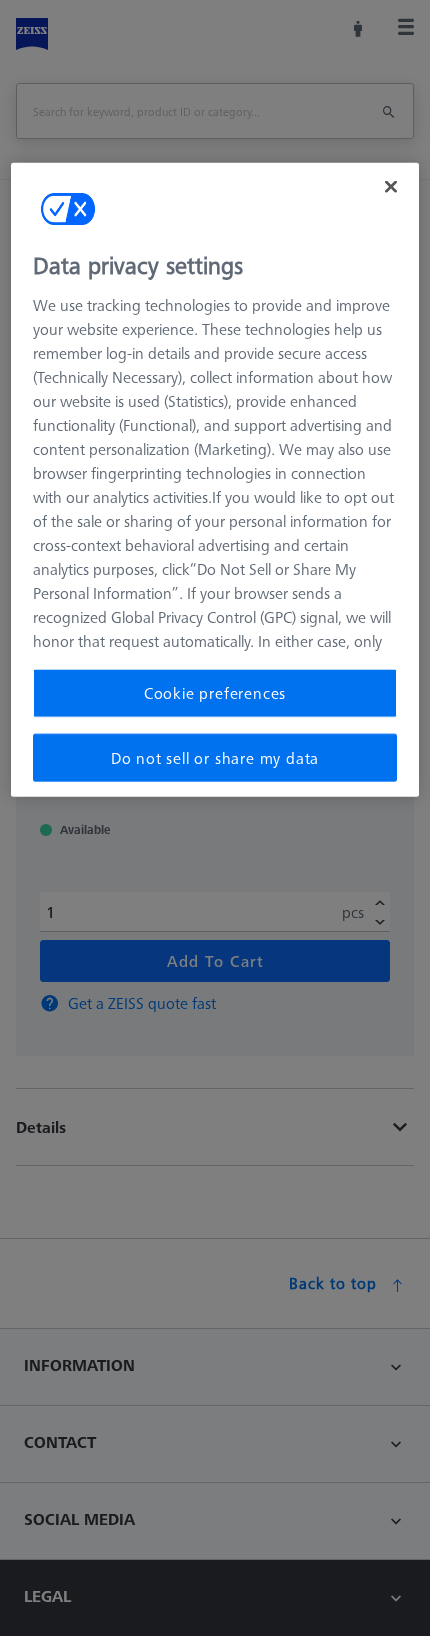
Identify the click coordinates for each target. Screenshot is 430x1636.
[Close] (391, 187)
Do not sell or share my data (215, 757)
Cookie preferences (215, 693)
